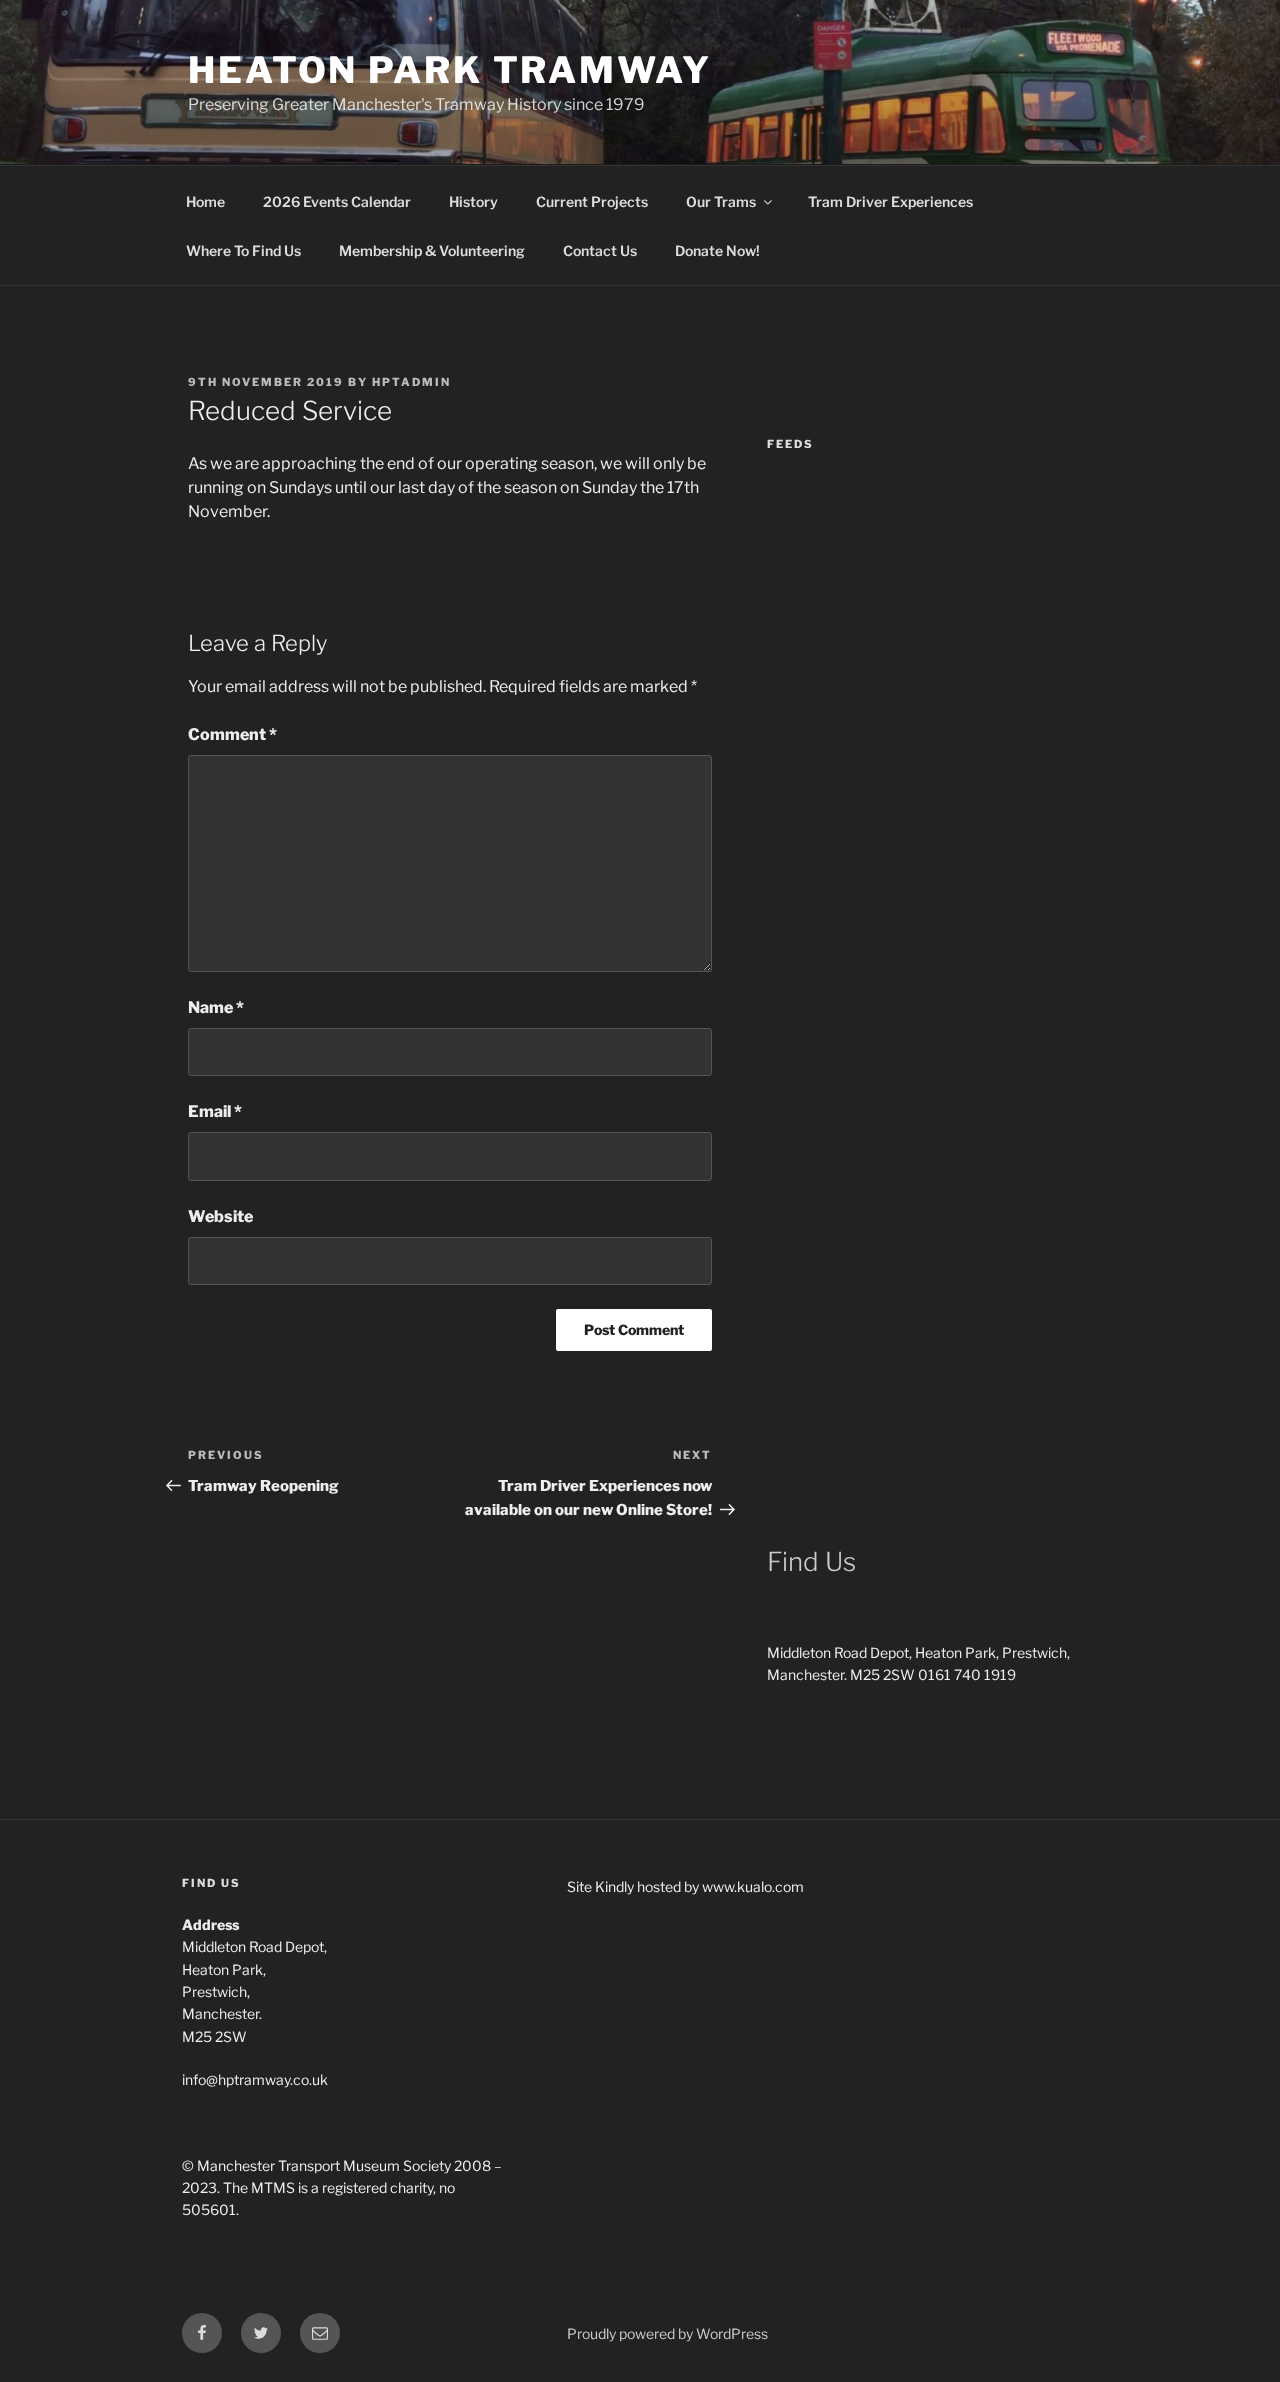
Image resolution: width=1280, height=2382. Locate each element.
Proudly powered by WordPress (667, 2333)
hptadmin (411, 382)
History (473, 201)
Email (215, 1111)
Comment (232, 734)
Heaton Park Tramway (450, 70)
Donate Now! (717, 250)
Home (205, 201)
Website (220, 1216)
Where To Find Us (243, 250)
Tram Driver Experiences (890, 201)
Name (216, 1007)
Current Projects (592, 201)
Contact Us (600, 250)
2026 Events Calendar (337, 201)
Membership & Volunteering (432, 250)
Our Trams (721, 201)
